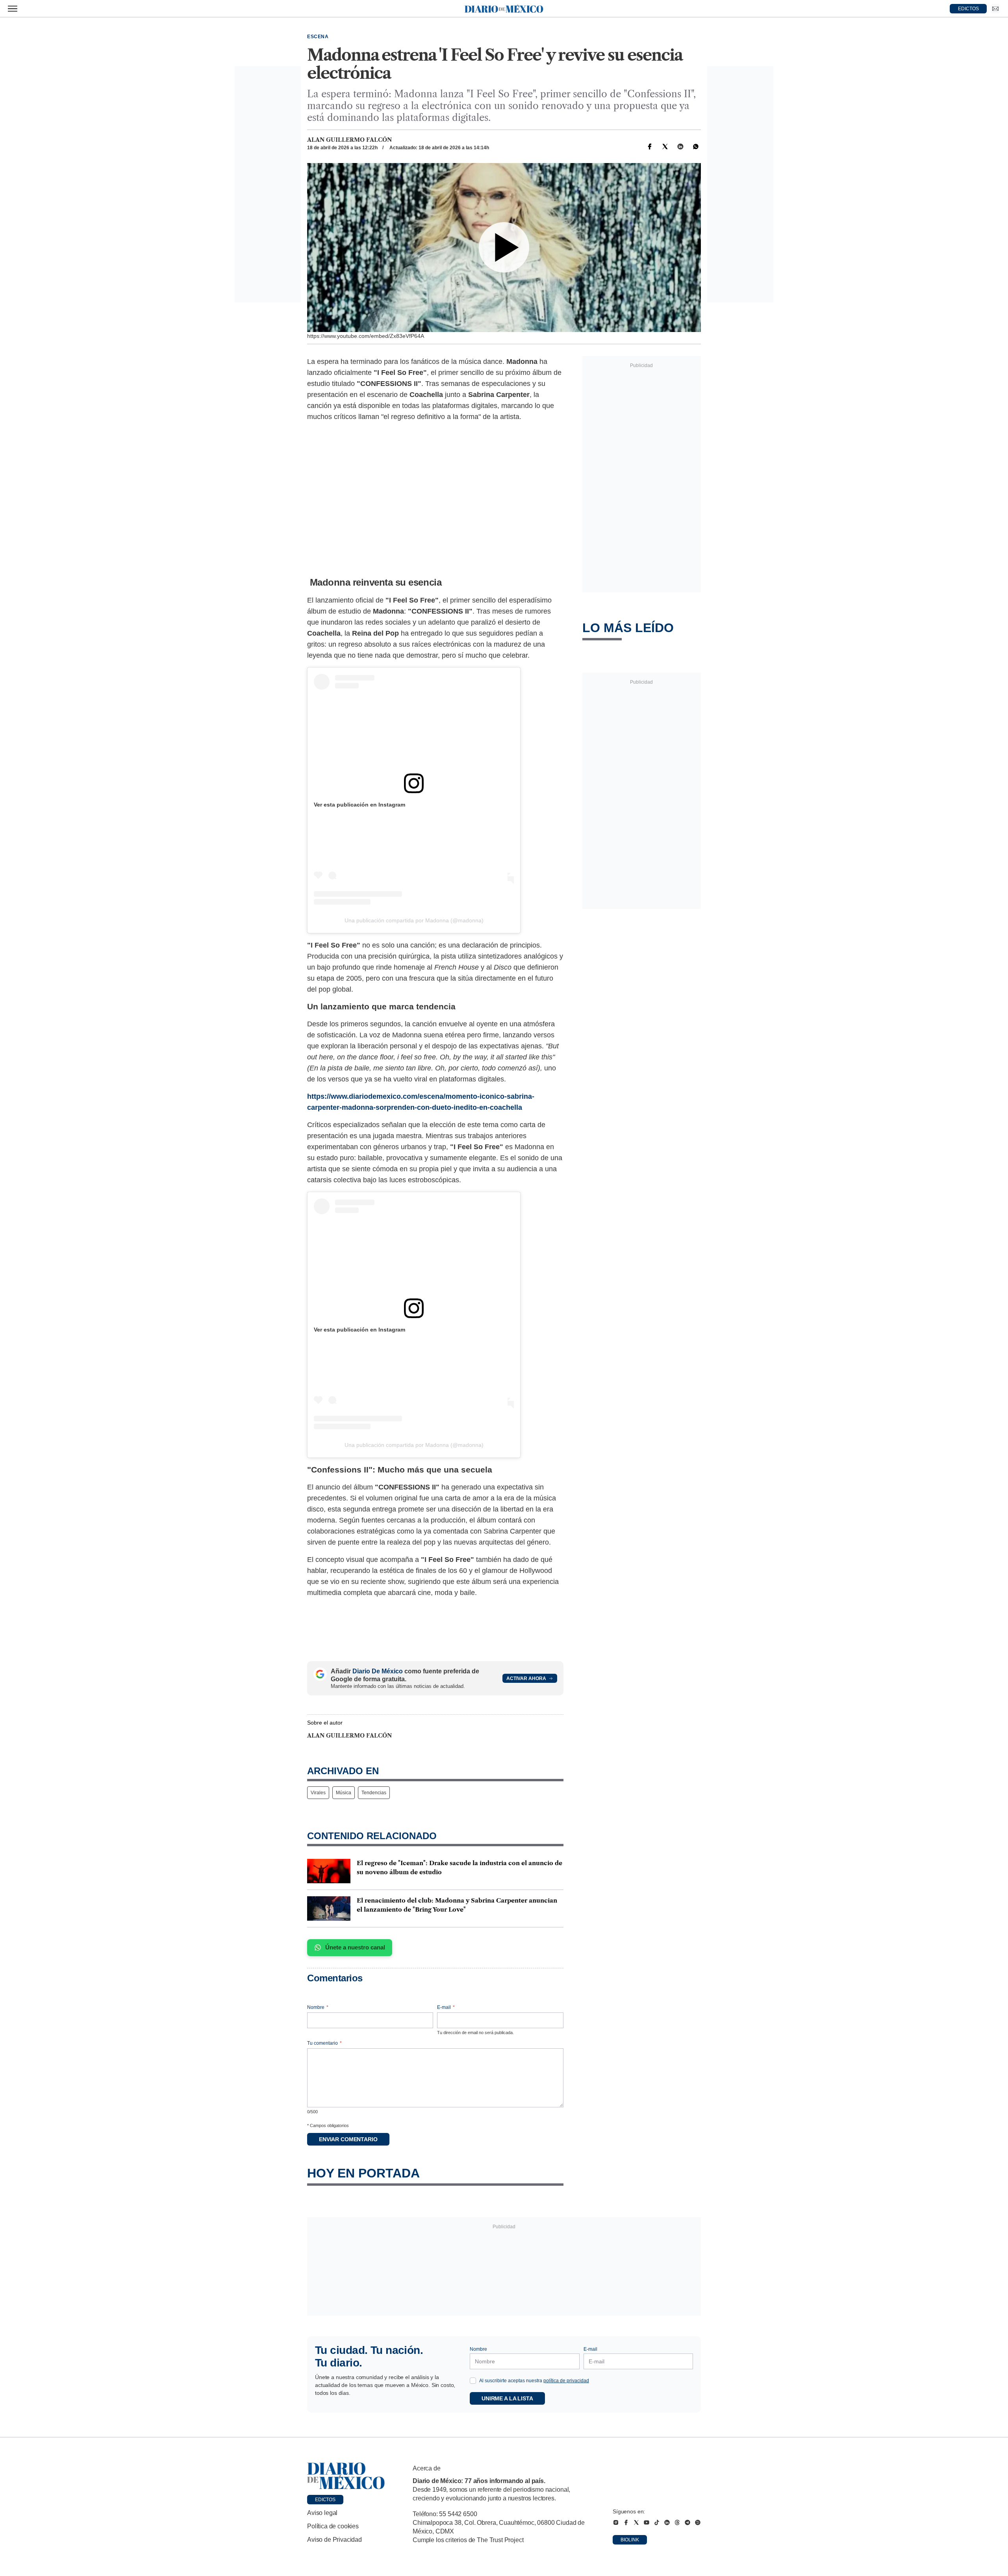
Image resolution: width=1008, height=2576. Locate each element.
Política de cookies (333, 2526)
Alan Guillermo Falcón (349, 140)
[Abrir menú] (13, 9)
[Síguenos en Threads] (677, 2522)
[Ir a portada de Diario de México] (346, 2476)
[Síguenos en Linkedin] (667, 2522)
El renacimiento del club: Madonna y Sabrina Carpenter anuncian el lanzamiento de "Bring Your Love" (457, 1905)
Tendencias (374, 1793)
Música (344, 1793)
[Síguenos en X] (636, 2522)
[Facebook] (650, 147)
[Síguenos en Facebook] (626, 2522)
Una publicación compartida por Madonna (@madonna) (414, 920)
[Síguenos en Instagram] (616, 2522)
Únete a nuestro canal (355, 1947)
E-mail (446, 2007)
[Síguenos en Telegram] (687, 2522)
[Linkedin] (680, 147)
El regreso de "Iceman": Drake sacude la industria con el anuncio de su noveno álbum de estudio (460, 1868)
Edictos (325, 2500)
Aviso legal (322, 2513)
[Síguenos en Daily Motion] (698, 2522)
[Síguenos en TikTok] (657, 2522)
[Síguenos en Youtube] (647, 2522)
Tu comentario (324, 2043)
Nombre (318, 2007)
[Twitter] (665, 147)
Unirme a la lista (507, 2398)
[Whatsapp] (696, 147)
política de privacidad (566, 2381)
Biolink (630, 2540)
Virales (318, 1793)
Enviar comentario (348, 2139)
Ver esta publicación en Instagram (359, 805)
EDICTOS (968, 9)
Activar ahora (526, 1678)
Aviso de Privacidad (334, 2540)
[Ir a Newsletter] (995, 9)
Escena (318, 37)
